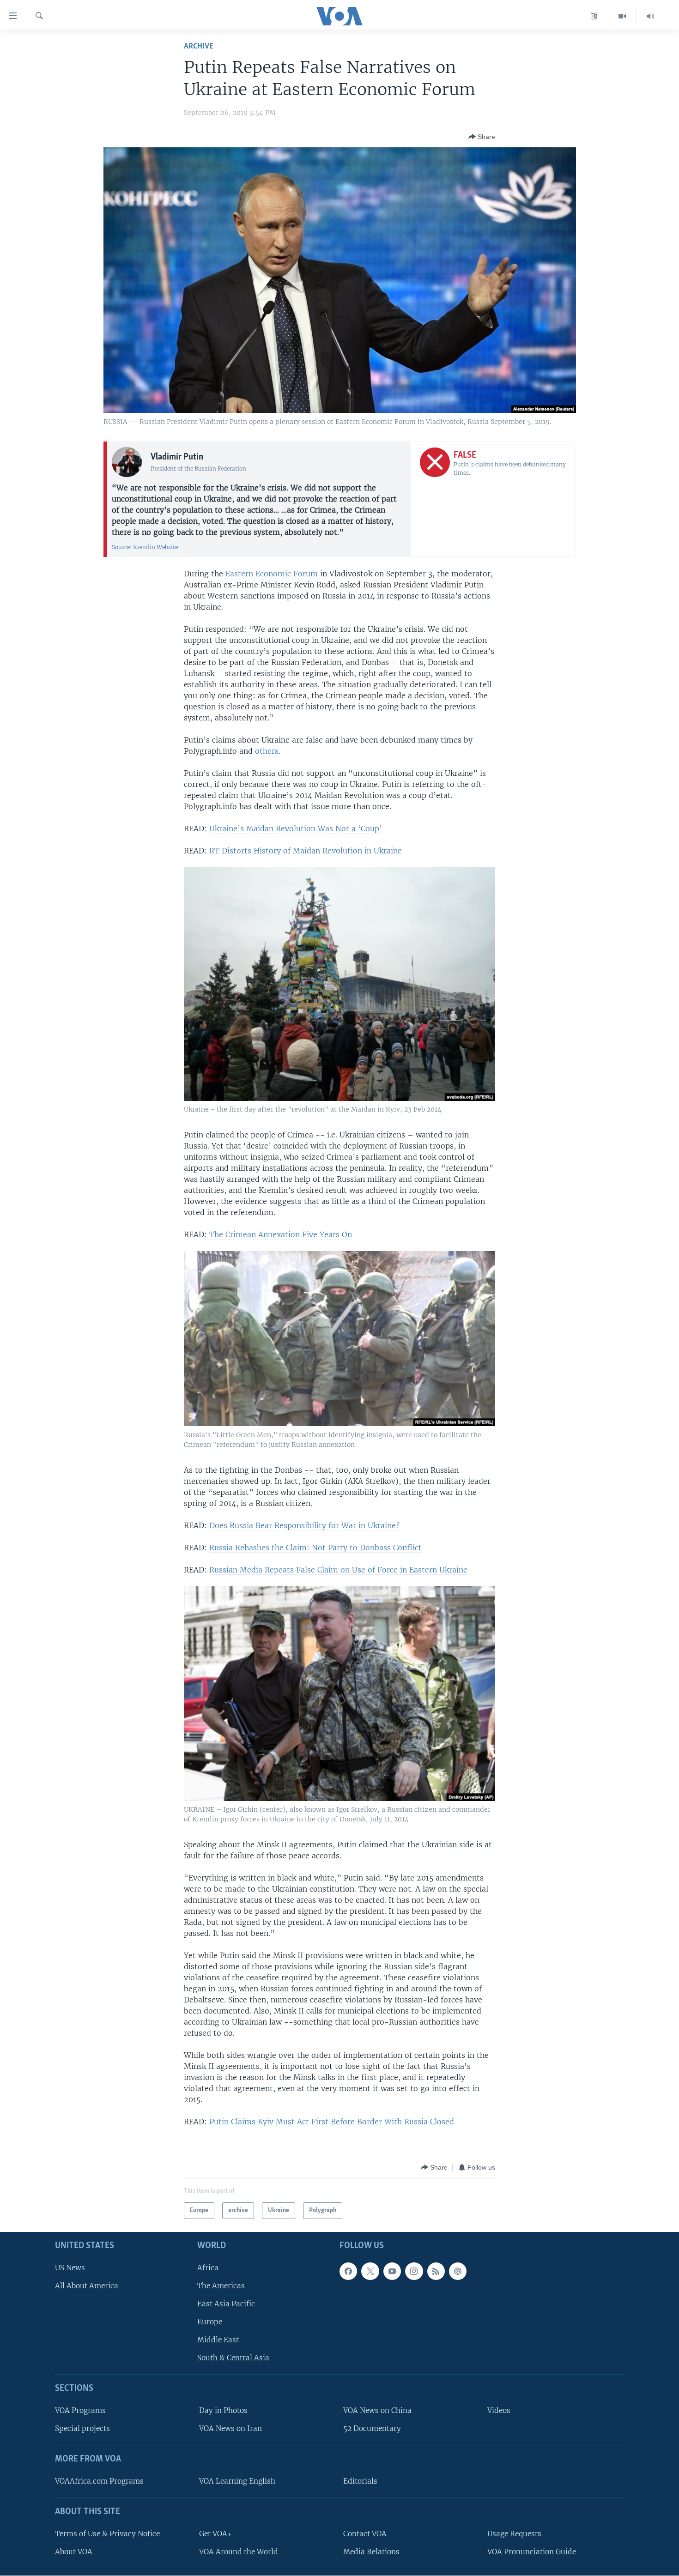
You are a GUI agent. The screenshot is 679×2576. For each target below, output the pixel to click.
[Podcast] (458, 2271)
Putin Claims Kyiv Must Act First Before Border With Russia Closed (332, 2122)
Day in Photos (223, 2410)
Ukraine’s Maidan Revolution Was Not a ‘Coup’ (296, 828)
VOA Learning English (237, 2481)
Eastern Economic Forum (272, 574)
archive (199, 46)
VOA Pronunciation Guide (532, 2552)
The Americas (221, 2285)
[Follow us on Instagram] (414, 2271)
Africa (208, 2267)
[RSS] (436, 2271)
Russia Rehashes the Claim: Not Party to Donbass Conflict (315, 1548)
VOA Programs (80, 2410)
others (267, 751)
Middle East (218, 2340)
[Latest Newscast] (650, 16)
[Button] (482, 137)
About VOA (74, 2552)
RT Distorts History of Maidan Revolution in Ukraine (306, 851)
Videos (499, 2410)
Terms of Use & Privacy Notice (107, 2533)
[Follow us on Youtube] (392, 2271)
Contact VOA (365, 2533)
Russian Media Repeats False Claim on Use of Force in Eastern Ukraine (338, 1570)
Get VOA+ (215, 2533)
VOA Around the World (239, 2552)
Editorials (360, 2481)
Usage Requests (514, 2533)
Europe (210, 2322)
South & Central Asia (233, 2358)
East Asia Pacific (226, 2304)
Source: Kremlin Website (145, 547)
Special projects (82, 2428)
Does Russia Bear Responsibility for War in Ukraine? (304, 1525)
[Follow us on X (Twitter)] (370, 2271)
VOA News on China (377, 2410)
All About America (87, 2285)
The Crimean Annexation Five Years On (281, 1234)
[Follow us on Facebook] (348, 2271)
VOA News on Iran (230, 2428)
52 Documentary (372, 2428)
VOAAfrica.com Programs (99, 2481)
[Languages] (594, 16)
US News (70, 2267)
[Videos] (622, 16)
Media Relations (371, 2552)
